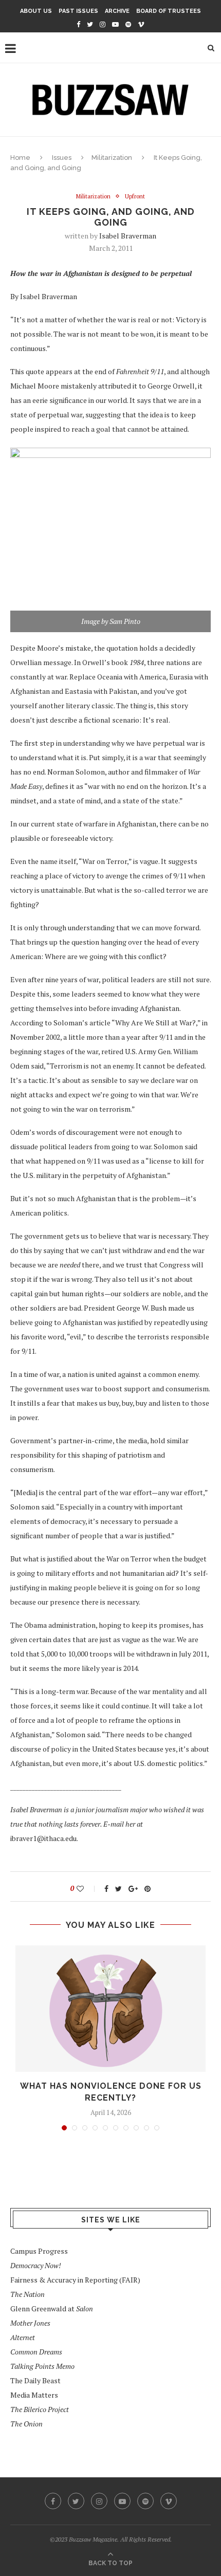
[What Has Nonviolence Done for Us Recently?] (110, 2009)
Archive (117, 11)
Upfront (135, 197)
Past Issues (78, 11)
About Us (36, 11)
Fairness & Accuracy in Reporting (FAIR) (75, 2280)
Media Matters (34, 2395)
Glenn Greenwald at (52, 2308)
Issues (62, 158)
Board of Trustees (169, 11)
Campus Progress (39, 2251)
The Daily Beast (35, 2380)
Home (20, 158)
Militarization (112, 158)
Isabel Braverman (128, 236)
